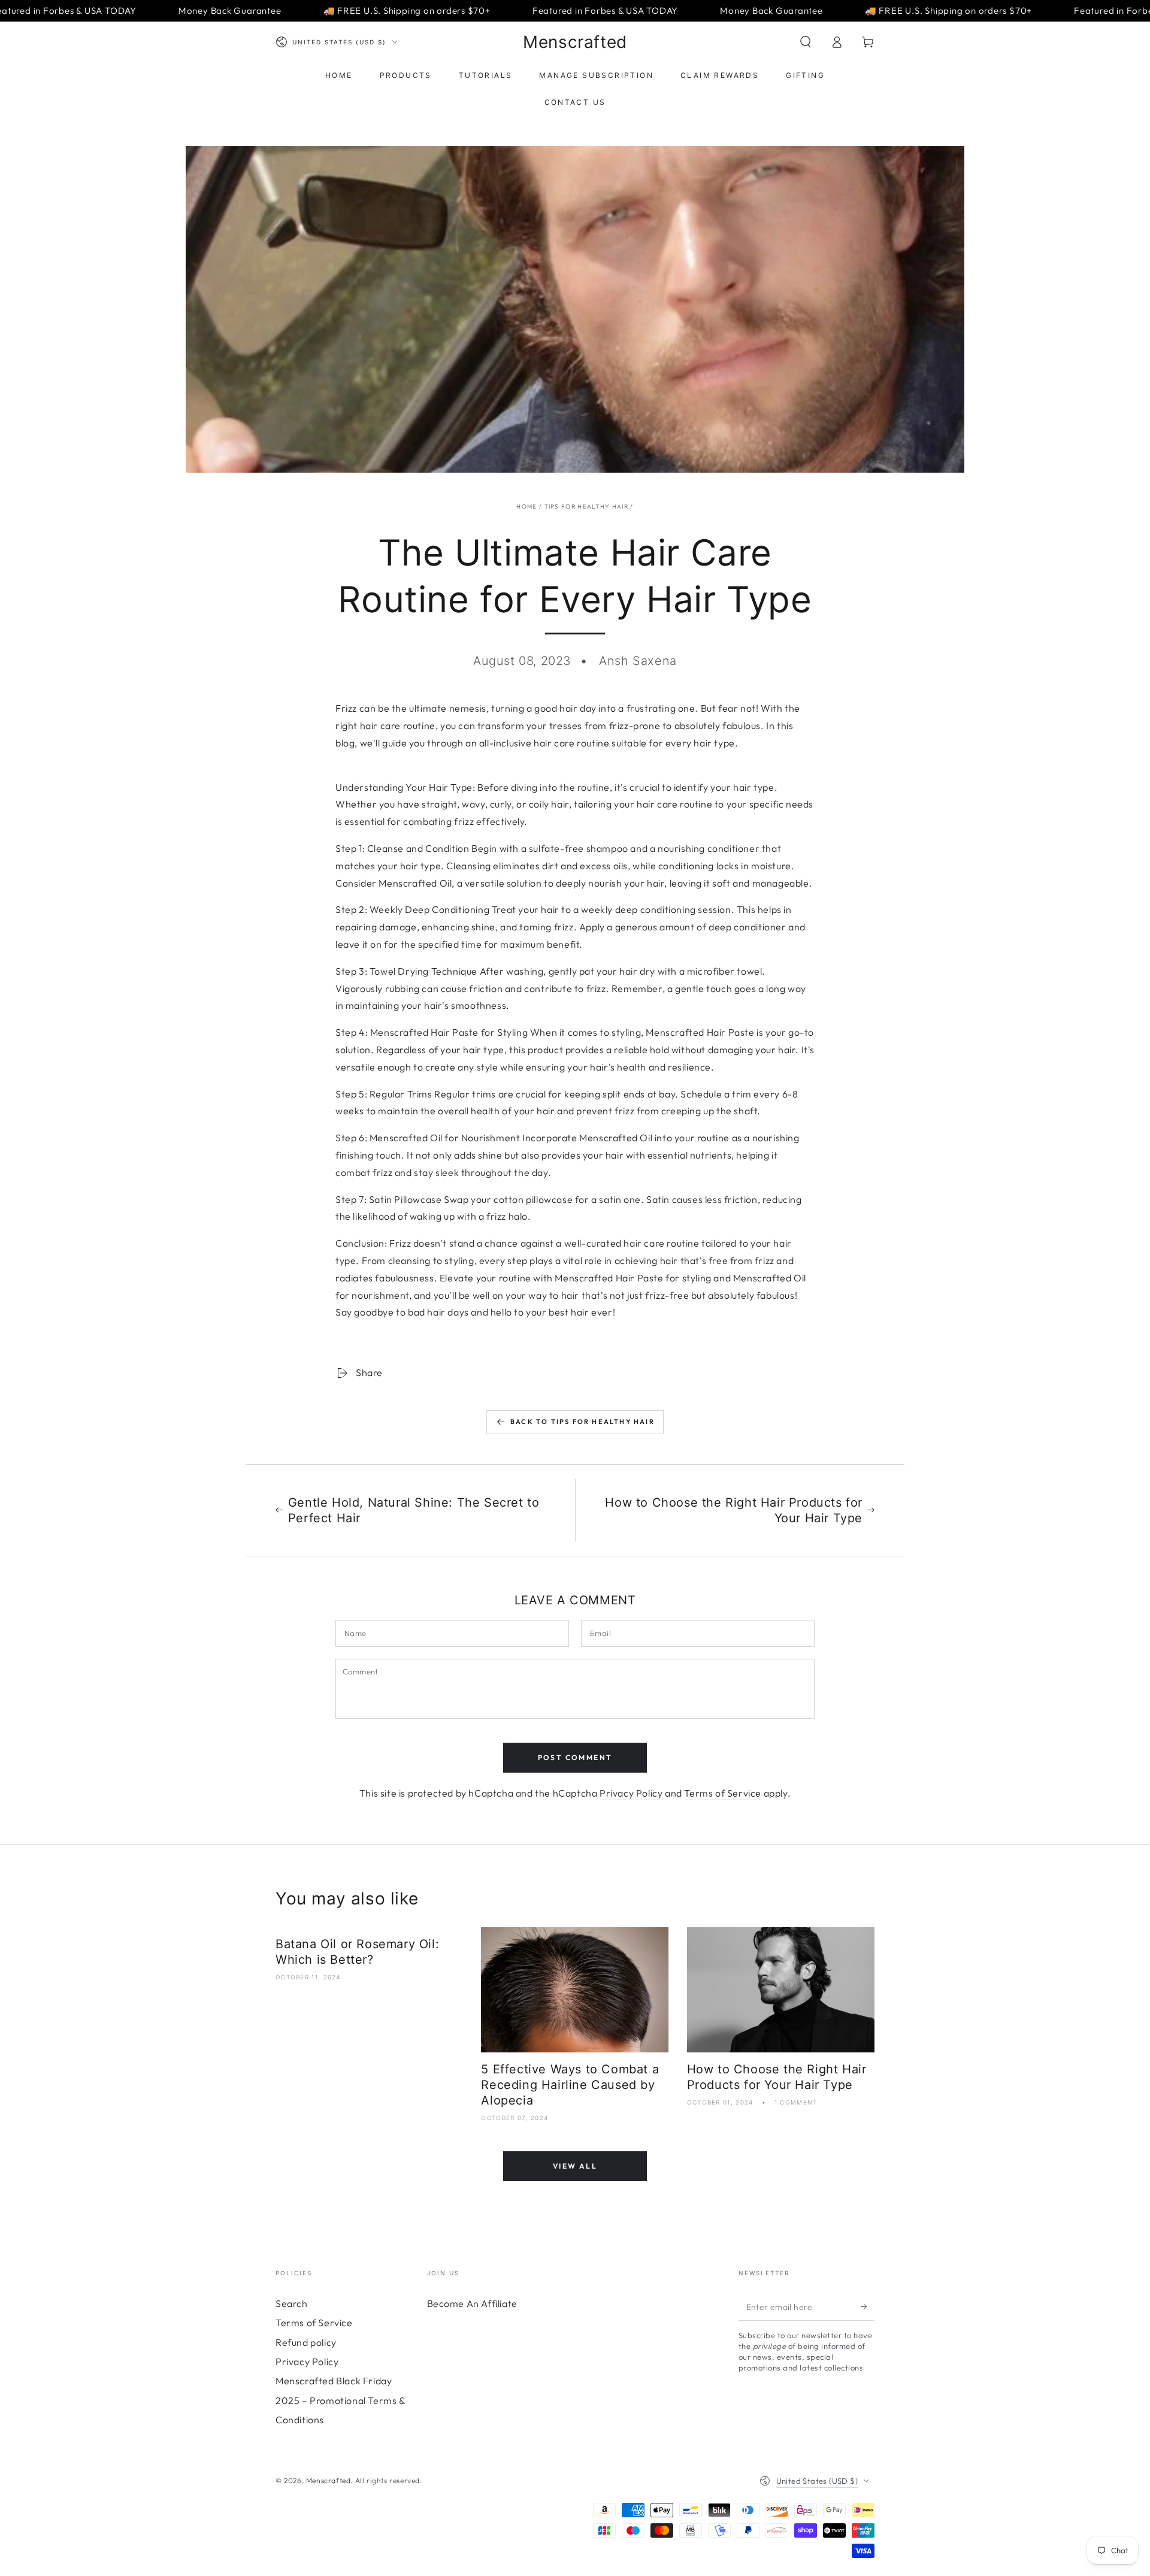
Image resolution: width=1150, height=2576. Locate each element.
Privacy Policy (631, 1793)
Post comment (575, 1757)
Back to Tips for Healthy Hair (582, 1422)
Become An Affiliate (472, 2303)
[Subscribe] (868, 2307)
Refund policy (306, 2342)
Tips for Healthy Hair (586, 507)
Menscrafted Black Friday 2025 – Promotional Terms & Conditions (341, 2400)
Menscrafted (329, 2480)
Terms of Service (723, 1793)
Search (292, 2303)
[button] (806, 42)
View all (575, 2166)
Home (526, 507)
